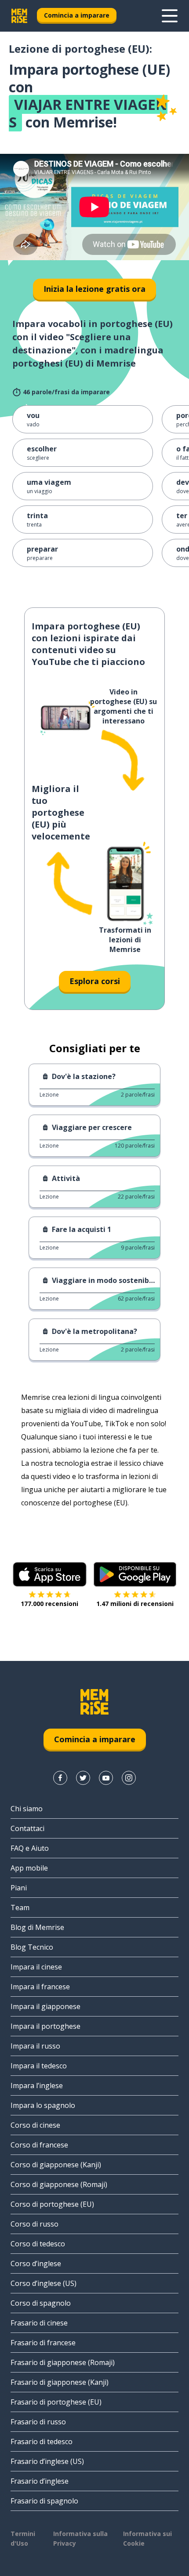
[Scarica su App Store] (50, 1574)
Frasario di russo (38, 2422)
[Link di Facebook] (60, 1778)
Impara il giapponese (45, 2006)
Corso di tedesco (38, 2244)
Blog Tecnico (32, 1947)
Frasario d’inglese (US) (47, 2461)
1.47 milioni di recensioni (135, 1604)
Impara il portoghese (45, 2026)
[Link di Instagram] (129, 1778)
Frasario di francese (43, 2343)
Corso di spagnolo (41, 2303)
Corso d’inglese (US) (44, 2283)
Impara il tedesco (39, 2066)
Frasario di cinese (39, 2323)
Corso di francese (39, 2145)
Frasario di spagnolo (44, 2501)
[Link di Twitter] (83, 1778)
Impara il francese (40, 1987)
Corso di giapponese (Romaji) (59, 2184)
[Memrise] (19, 16)
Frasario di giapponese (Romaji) (63, 2362)
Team (20, 1907)
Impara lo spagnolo (43, 2105)
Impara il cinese (36, 1967)
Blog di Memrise (37, 1927)
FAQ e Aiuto (30, 1848)
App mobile (29, 1868)
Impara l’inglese (37, 2086)
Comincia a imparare (77, 15)
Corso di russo (35, 2224)
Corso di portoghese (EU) (52, 2204)
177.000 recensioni (49, 1604)
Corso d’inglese (36, 2264)
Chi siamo (27, 1809)
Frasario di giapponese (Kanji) (60, 2382)
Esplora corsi (95, 981)
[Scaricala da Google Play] (135, 1574)
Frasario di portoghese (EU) (56, 2402)
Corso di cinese (35, 2125)
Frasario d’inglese (40, 2481)
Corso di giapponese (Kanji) (56, 2165)
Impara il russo (35, 2046)
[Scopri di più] (170, 16)
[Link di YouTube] (106, 1778)
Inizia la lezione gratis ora (94, 289)
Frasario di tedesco (42, 2442)
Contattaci (27, 1828)
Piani (19, 1888)
